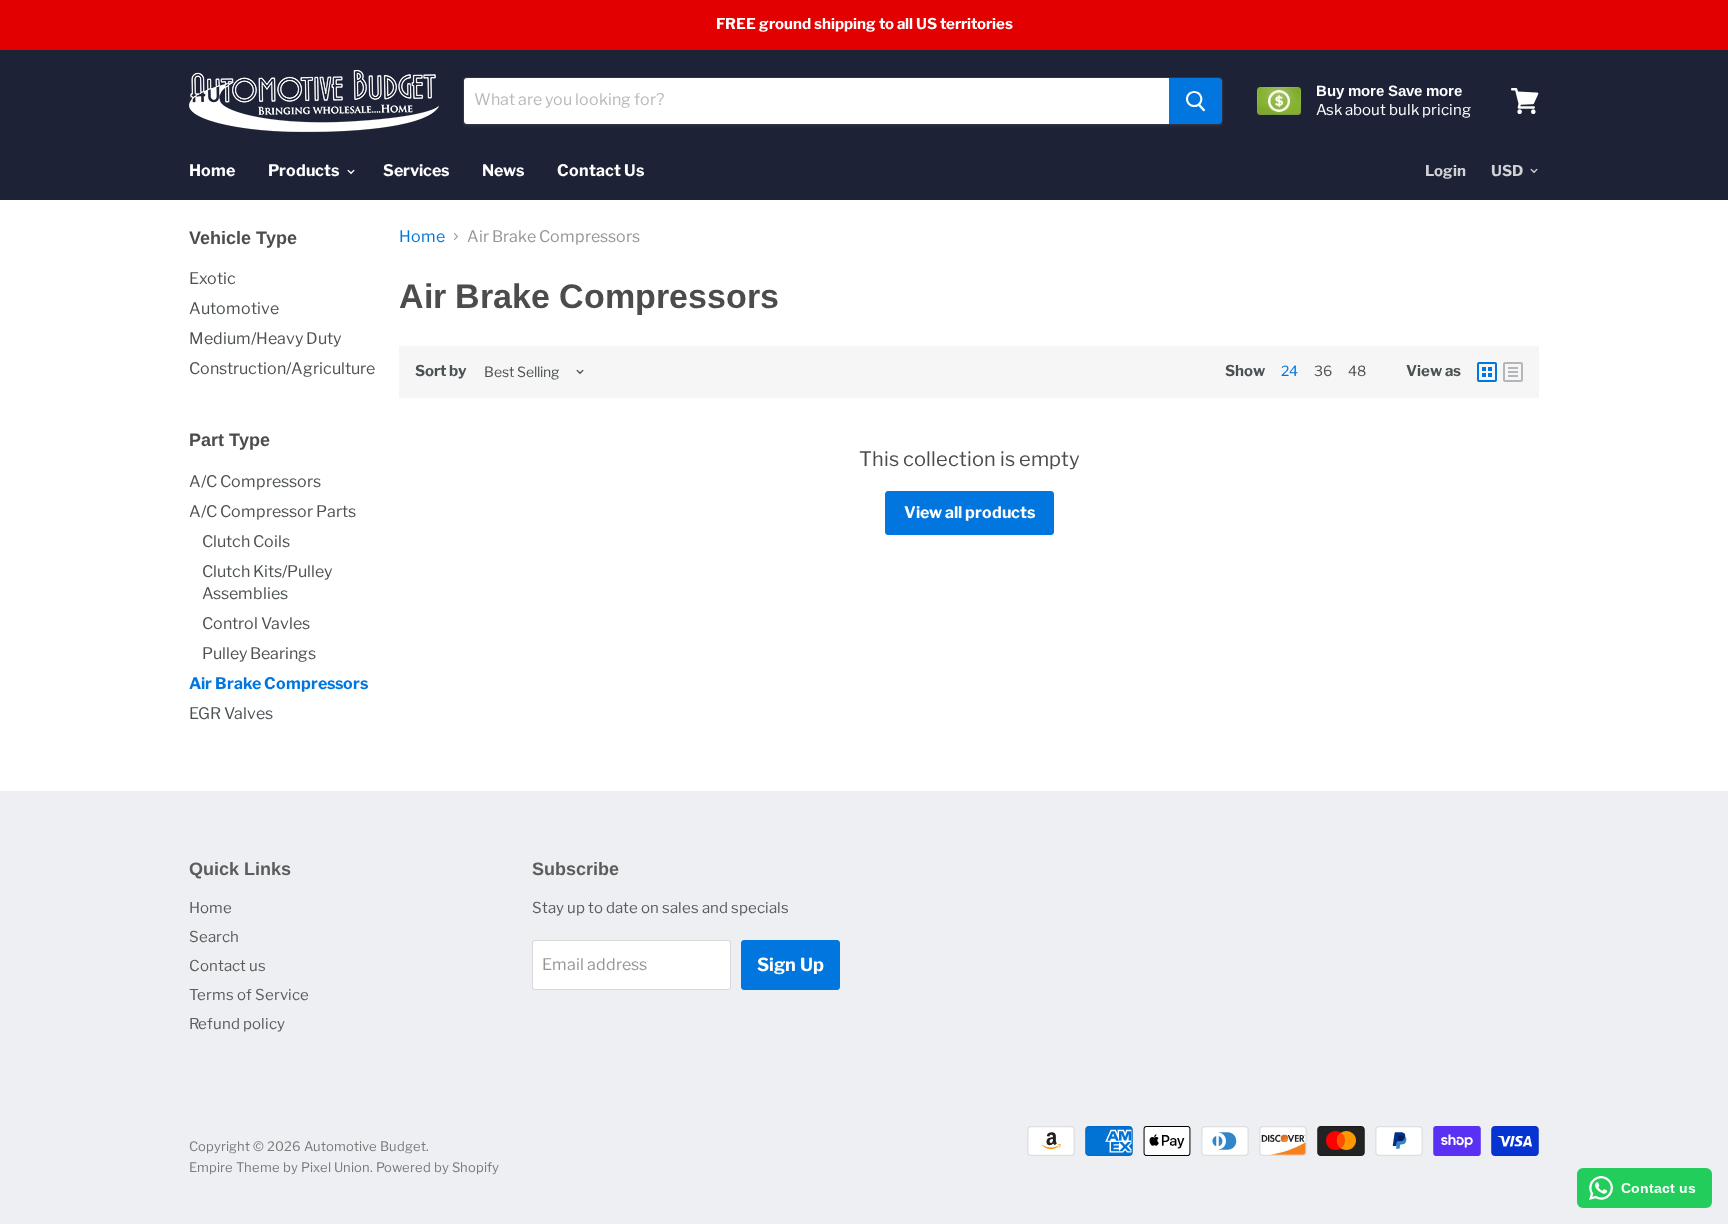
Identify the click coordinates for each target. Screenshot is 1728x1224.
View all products (969, 512)
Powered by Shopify (437, 1167)
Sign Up (790, 964)
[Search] (1195, 101)
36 (1323, 370)
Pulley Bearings (259, 653)
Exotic (212, 278)
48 (1357, 370)
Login (1445, 171)
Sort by (440, 371)
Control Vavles (256, 623)
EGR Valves (231, 713)
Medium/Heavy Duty (265, 338)
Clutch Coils (246, 541)
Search (214, 937)
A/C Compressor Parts (272, 511)
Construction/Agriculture (282, 368)
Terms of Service (249, 995)
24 (1289, 370)
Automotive (234, 308)
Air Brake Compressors (278, 683)
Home (212, 170)
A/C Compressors (255, 481)
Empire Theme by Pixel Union (279, 1167)
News (503, 170)
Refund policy (237, 1024)
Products (305, 170)
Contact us (227, 966)
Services (416, 170)
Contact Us (600, 170)
